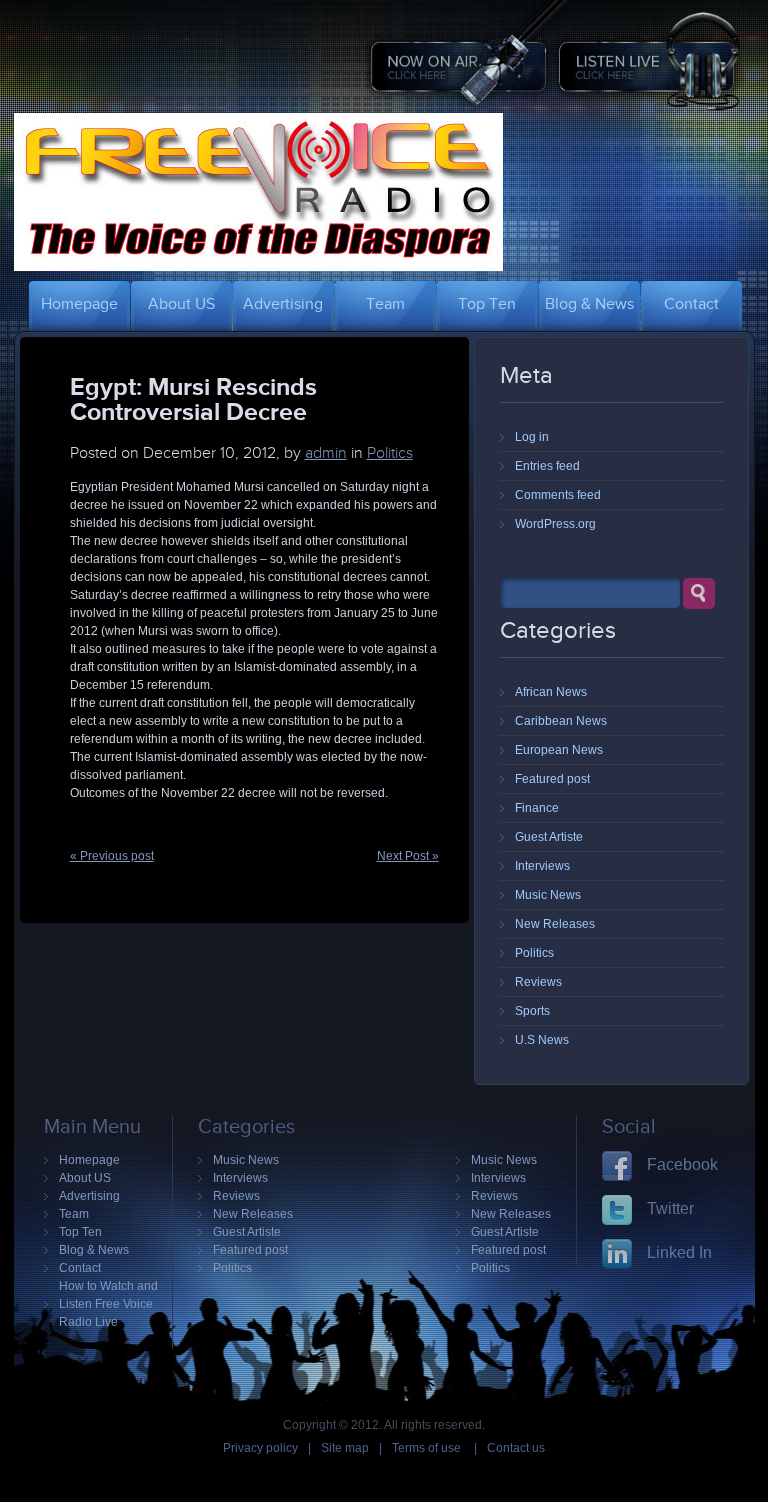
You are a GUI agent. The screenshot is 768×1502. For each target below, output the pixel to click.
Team (74, 1214)
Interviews (542, 866)
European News (559, 750)
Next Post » (408, 856)
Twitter (670, 1208)
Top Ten (80, 1232)
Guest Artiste (549, 837)
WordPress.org (555, 524)
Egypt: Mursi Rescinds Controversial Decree (193, 398)
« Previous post (112, 856)
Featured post (552, 779)
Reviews (538, 982)
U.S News (542, 1040)
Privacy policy (260, 1448)
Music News (548, 895)
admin (326, 453)
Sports (532, 1011)
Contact (80, 1268)
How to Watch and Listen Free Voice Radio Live (108, 1304)
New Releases (555, 924)
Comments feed (558, 495)
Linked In (679, 1252)
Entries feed (547, 466)
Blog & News (94, 1250)
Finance (537, 808)
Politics (390, 453)
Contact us (516, 1448)
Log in (532, 437)
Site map (345, 1448)
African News (551, 692)
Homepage (89, 1160)
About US (85, 1178)
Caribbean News (561, 721)
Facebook (682, 1164)
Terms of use (428, 1448)
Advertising (89, 1196)
